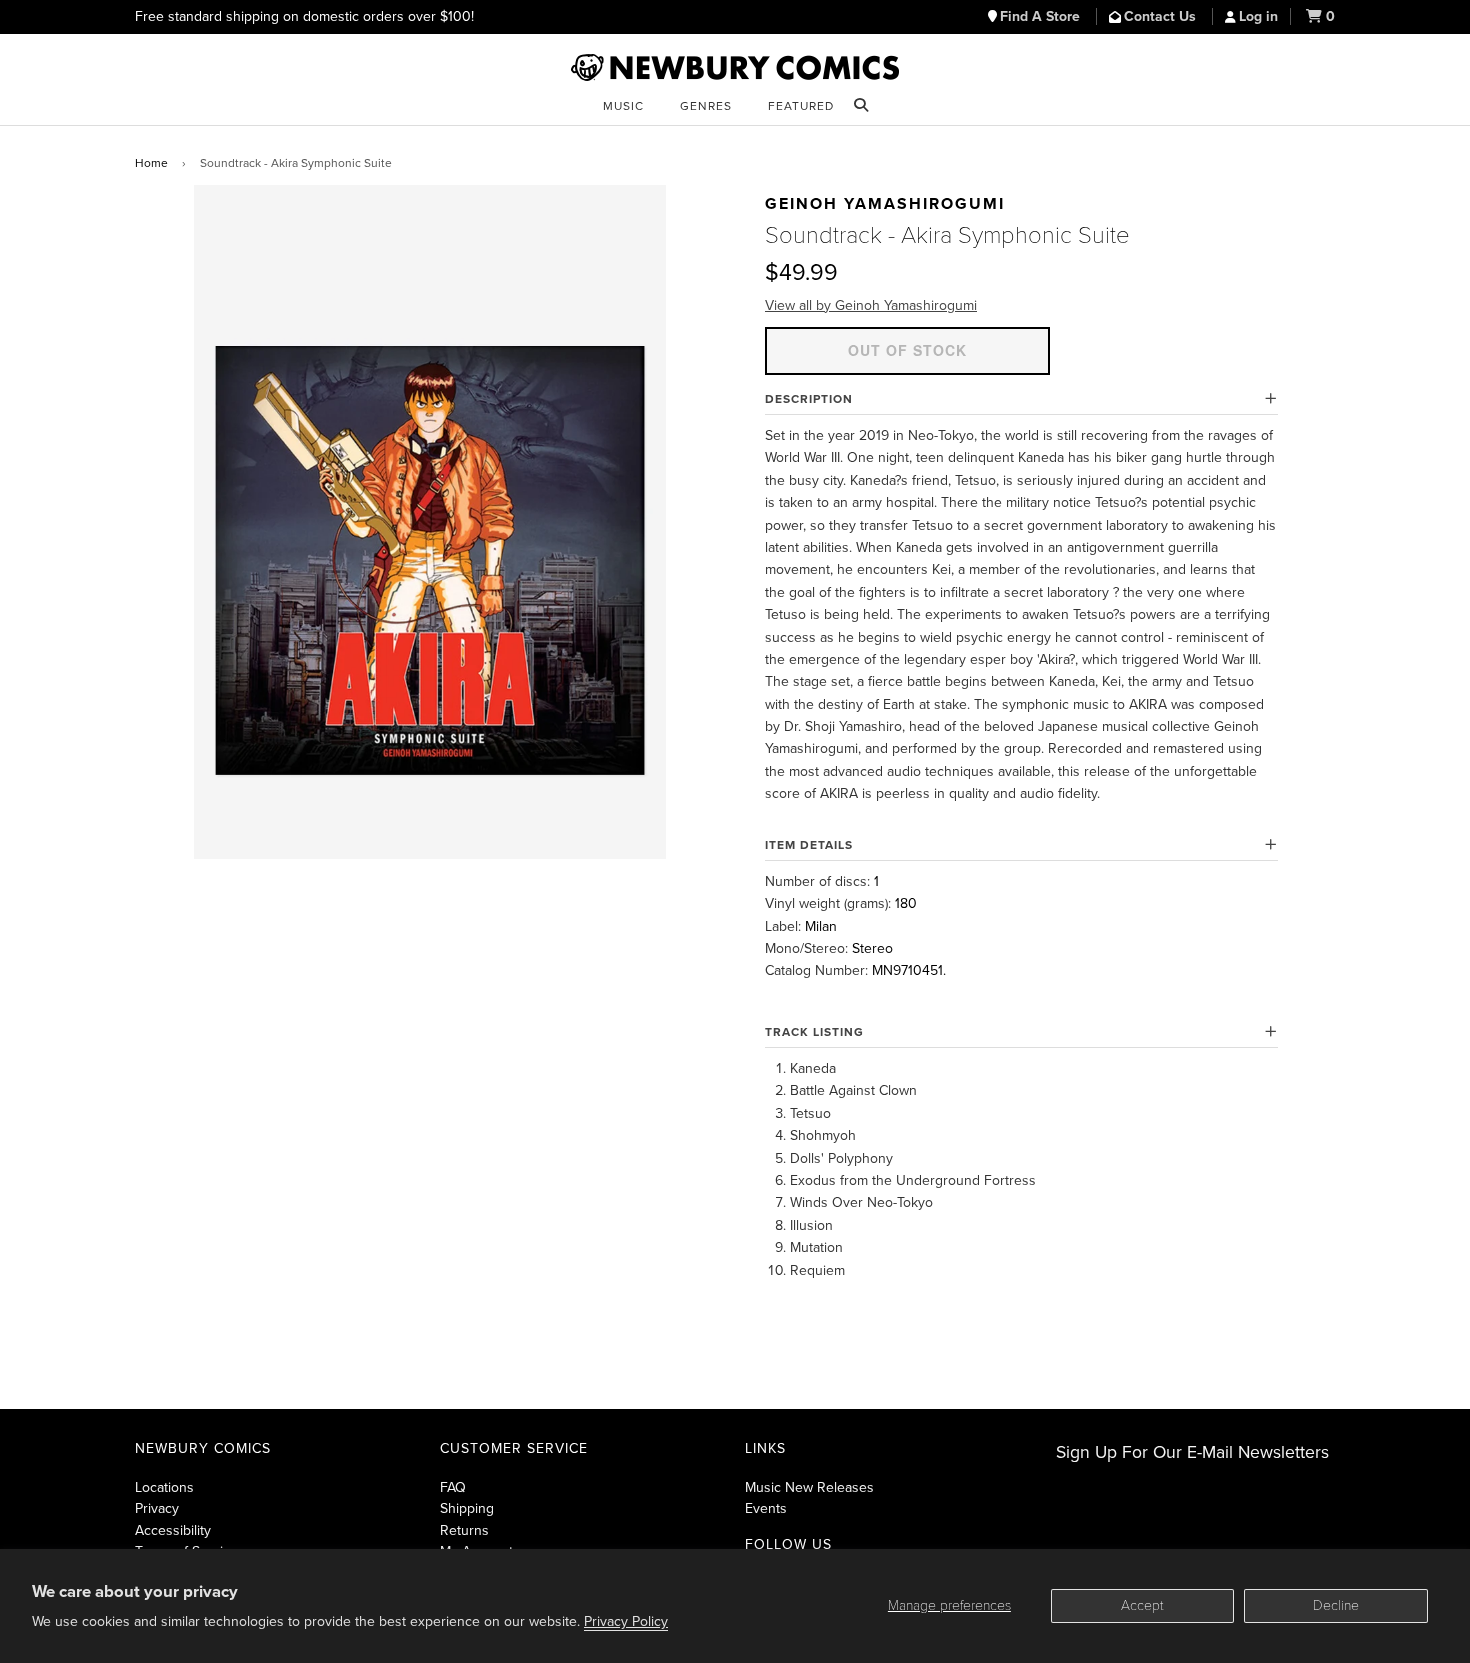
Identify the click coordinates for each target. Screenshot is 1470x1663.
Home (151, 163)
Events (766, 1508)
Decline (1336, 1605)
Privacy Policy (626, 1621)
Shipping (467, 1508)
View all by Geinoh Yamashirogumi (871, 305)
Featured (801, 106)
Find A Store (1042, 16)
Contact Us (1162, 16)
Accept (1142, 1605)
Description (809, 399)
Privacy (157, 1508)
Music (623, 106)
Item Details (809, 845)
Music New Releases (809, 1487)
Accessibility (173, 1530)
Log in (1258, 16)
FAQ (453, 1487)
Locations (164, 1487)
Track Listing (814, 1032)
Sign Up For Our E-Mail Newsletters (1192, 1452)
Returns (464, 1530)
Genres (706, 106)
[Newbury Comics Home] (735, 68)
